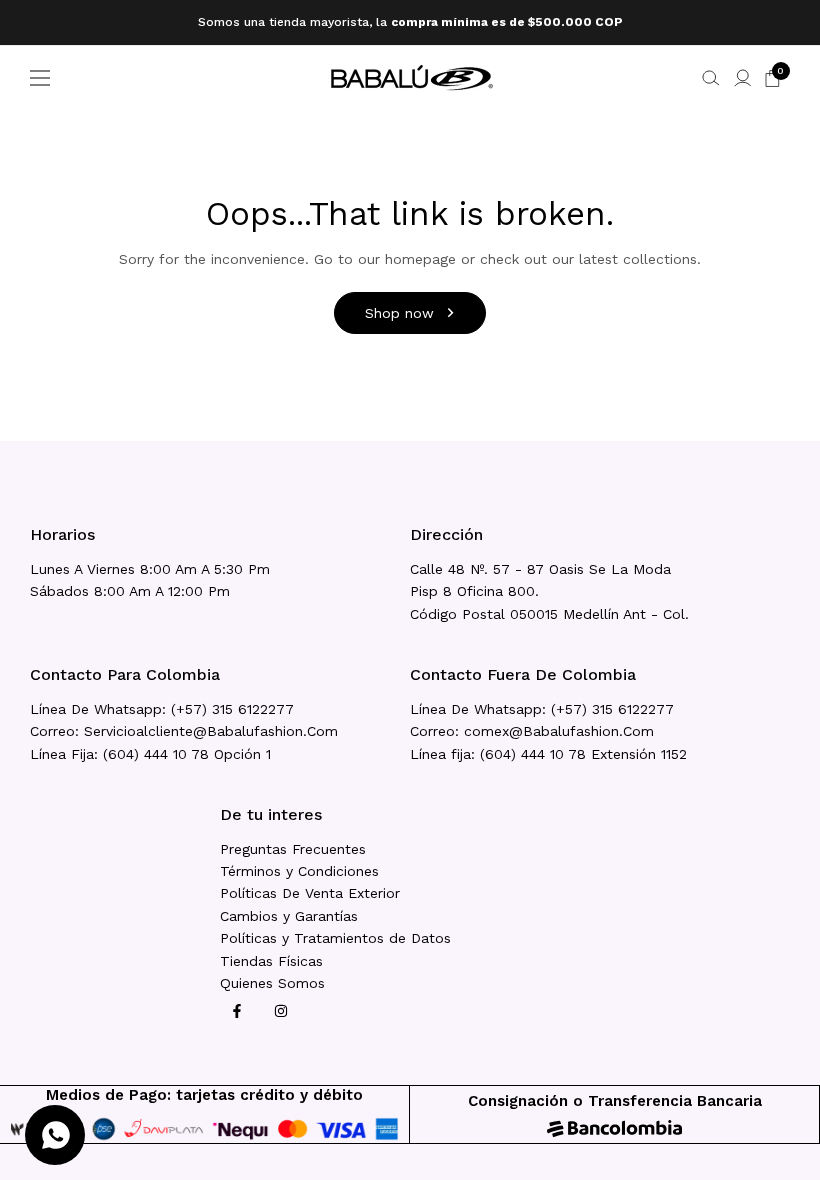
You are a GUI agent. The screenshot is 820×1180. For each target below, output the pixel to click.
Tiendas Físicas (271, 961)
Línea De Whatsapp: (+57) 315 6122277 (162, 709)
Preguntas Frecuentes (293, 849)
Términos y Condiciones (299, 871)
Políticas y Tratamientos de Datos (335, 938)
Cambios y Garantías (289, 916)
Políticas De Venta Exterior (310, 893)
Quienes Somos (272, 983)
